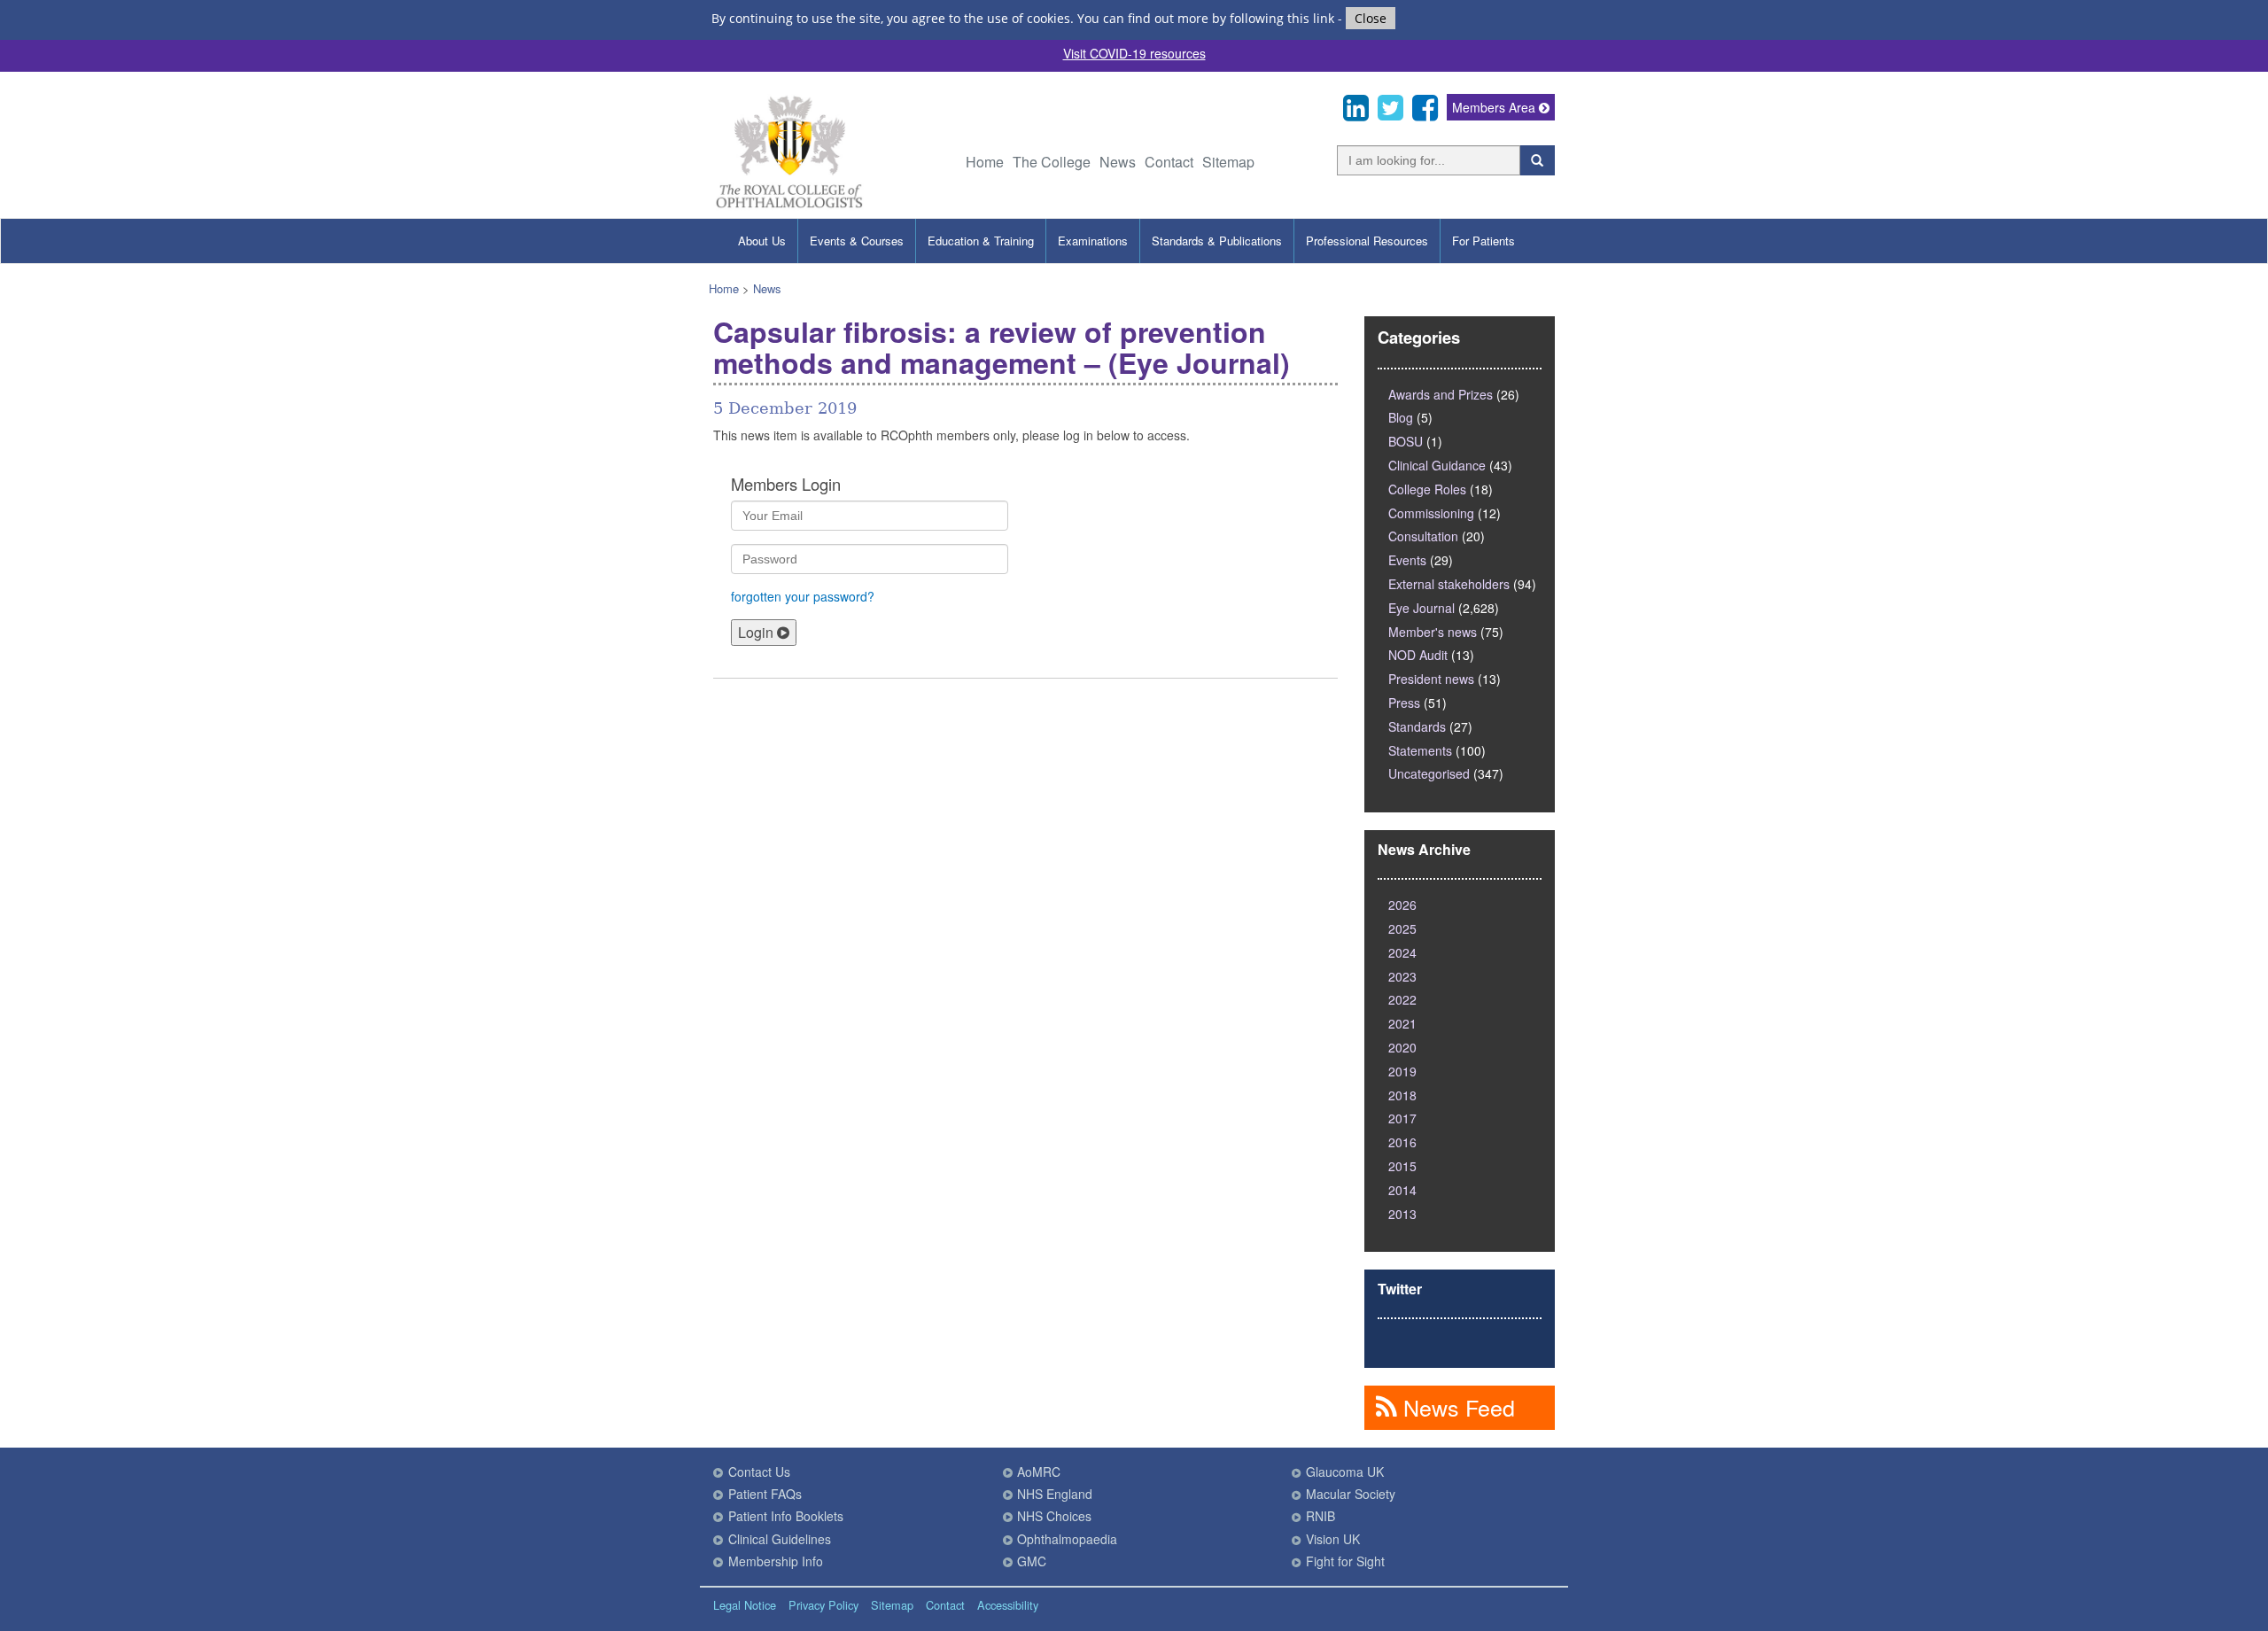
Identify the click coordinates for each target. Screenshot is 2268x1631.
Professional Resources (1367, 241)
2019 (1402, 1071)
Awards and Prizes (1441, 394)
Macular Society (1351, 1494)
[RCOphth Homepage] (789, 205)
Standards (1417, 726)
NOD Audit (1418, 655)
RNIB (1320, 1516)
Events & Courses (857, 241)
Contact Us (759, 1472)
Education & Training (981, 241)
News (1118, 162)
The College (1052, 162)
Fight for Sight (1345, 1561)
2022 (1402, 999)
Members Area (1495, 107)
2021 (1402, 1023)
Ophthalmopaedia (1067, 1539)
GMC (1032, 1561)
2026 (1402, 905)
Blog (1401, 417)
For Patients (1484, 241)
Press (1404, 703)
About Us (762, 241)
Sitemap (1228, 162)
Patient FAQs (765, 1494)
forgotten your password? (803, 596)
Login (757, 632)
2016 (1402, 1142)
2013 (1402, 1214)
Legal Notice (745, 1605)
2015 (1402, 1166)
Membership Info (776, 1561)
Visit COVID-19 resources (1134, 53)
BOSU (1406, 441)
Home (985, 162)
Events (1407, 560)
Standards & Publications (1217, 241)
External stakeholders (1449, 584)
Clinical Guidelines (780, 1539)
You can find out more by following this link (1206, 18)
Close (1371, 18)
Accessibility (1008, 1605)
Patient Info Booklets (786, 1516)
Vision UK (1333, 1539)
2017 (1402, 1118)
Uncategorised (1429, 773)
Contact (1169, 162)
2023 (1402, 976)
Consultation (1423, 536)
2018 (1402, 1095)
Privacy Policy (823, 1605)
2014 (1402, 1190)
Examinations (1093, 241)
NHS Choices (1054, 1516)
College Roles (1427, 489)
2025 (1402, 928)
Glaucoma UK (1345, 1472)
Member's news (1433, 632)
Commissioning (1431, 513)
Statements (1420, 750)
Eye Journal (1421, 608)
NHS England (1055, 1494)
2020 (1402, 1047)
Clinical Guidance (1437, 465)
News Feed (1456, 1407)
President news (1431, 679)
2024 (1402, 952)
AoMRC (1039, 1472)
